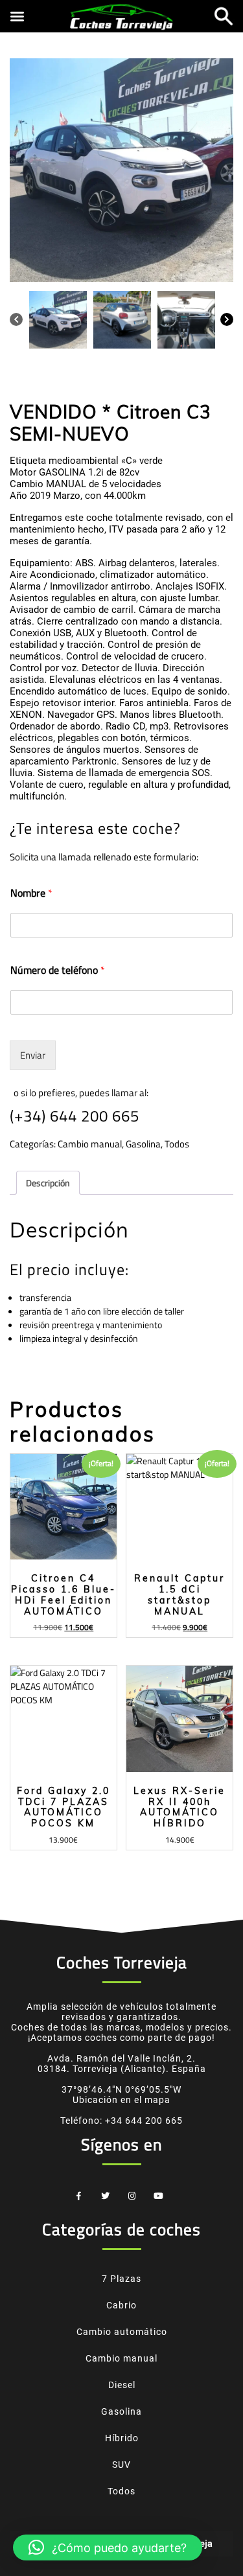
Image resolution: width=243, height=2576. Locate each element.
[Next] (227, 318)
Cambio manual (90, 1144)
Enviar (33, 1055)
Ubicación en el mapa (121, 2100)
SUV (121, 2465)
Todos (177, 1144)
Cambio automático (122, 2332)
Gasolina (143, 1144)
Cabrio (121, 2305)
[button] (108, 2547)
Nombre (31, 893)
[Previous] (16, 318)
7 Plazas (121, 2279)
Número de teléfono (58, 970)
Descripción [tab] (48, 1183)
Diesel (122, 2385)
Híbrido (122, 2438)
